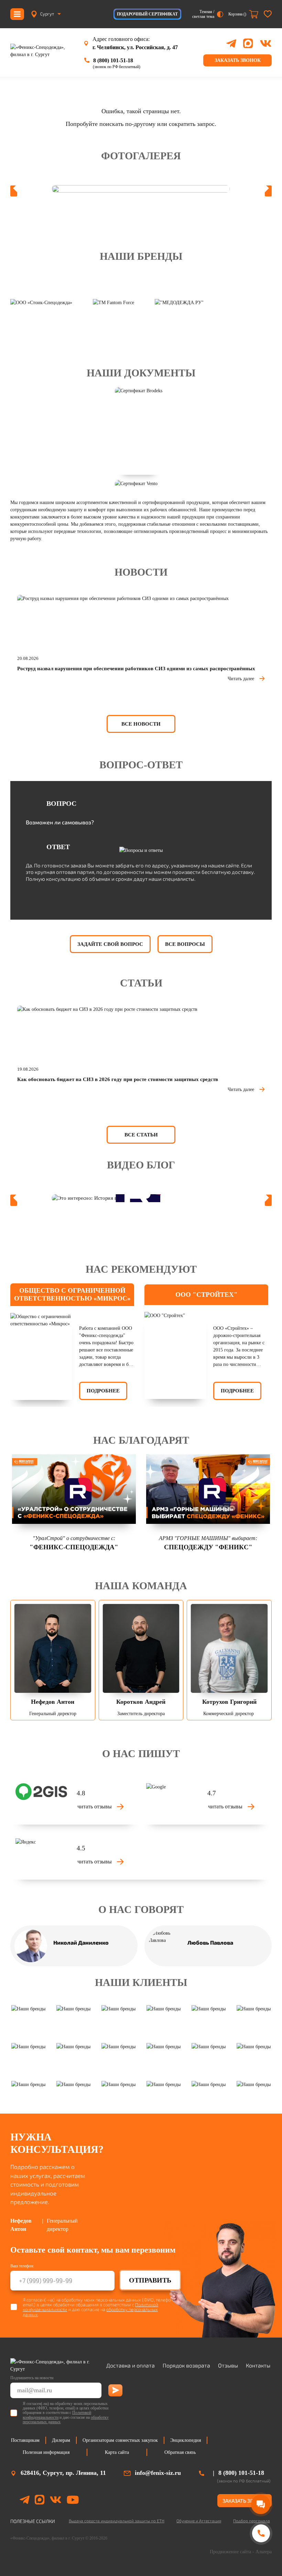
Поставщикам (25, 2440)
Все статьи (141, 1135)
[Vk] (56, 2501)
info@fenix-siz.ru (158, 2473)
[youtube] (73, 2501)
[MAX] (248, 43)
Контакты (258, 2365)
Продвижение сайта (230, 2552)
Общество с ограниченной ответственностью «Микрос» (72, 1294)
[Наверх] (261, 2560)
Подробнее (103, 1391)
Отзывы (228, 2365)
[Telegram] (231, 44)
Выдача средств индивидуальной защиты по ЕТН (117, 2521)
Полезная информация (46, 2452)
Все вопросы (185, 944)
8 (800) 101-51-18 (113, 60)
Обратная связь (180, 2452)
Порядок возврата (186, 2365)
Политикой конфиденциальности (57, 2415)
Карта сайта (117, 2452)
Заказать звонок (238, 60)
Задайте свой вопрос (110, 944)
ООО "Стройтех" (207, 1295)
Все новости (141, 724)
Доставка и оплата (131, 2365)
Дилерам (61, 2440)
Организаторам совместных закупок (120, 2440)
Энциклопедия (186, 2440)
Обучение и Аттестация (199, 2521)
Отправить (150, 2280)
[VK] (266, 43)
